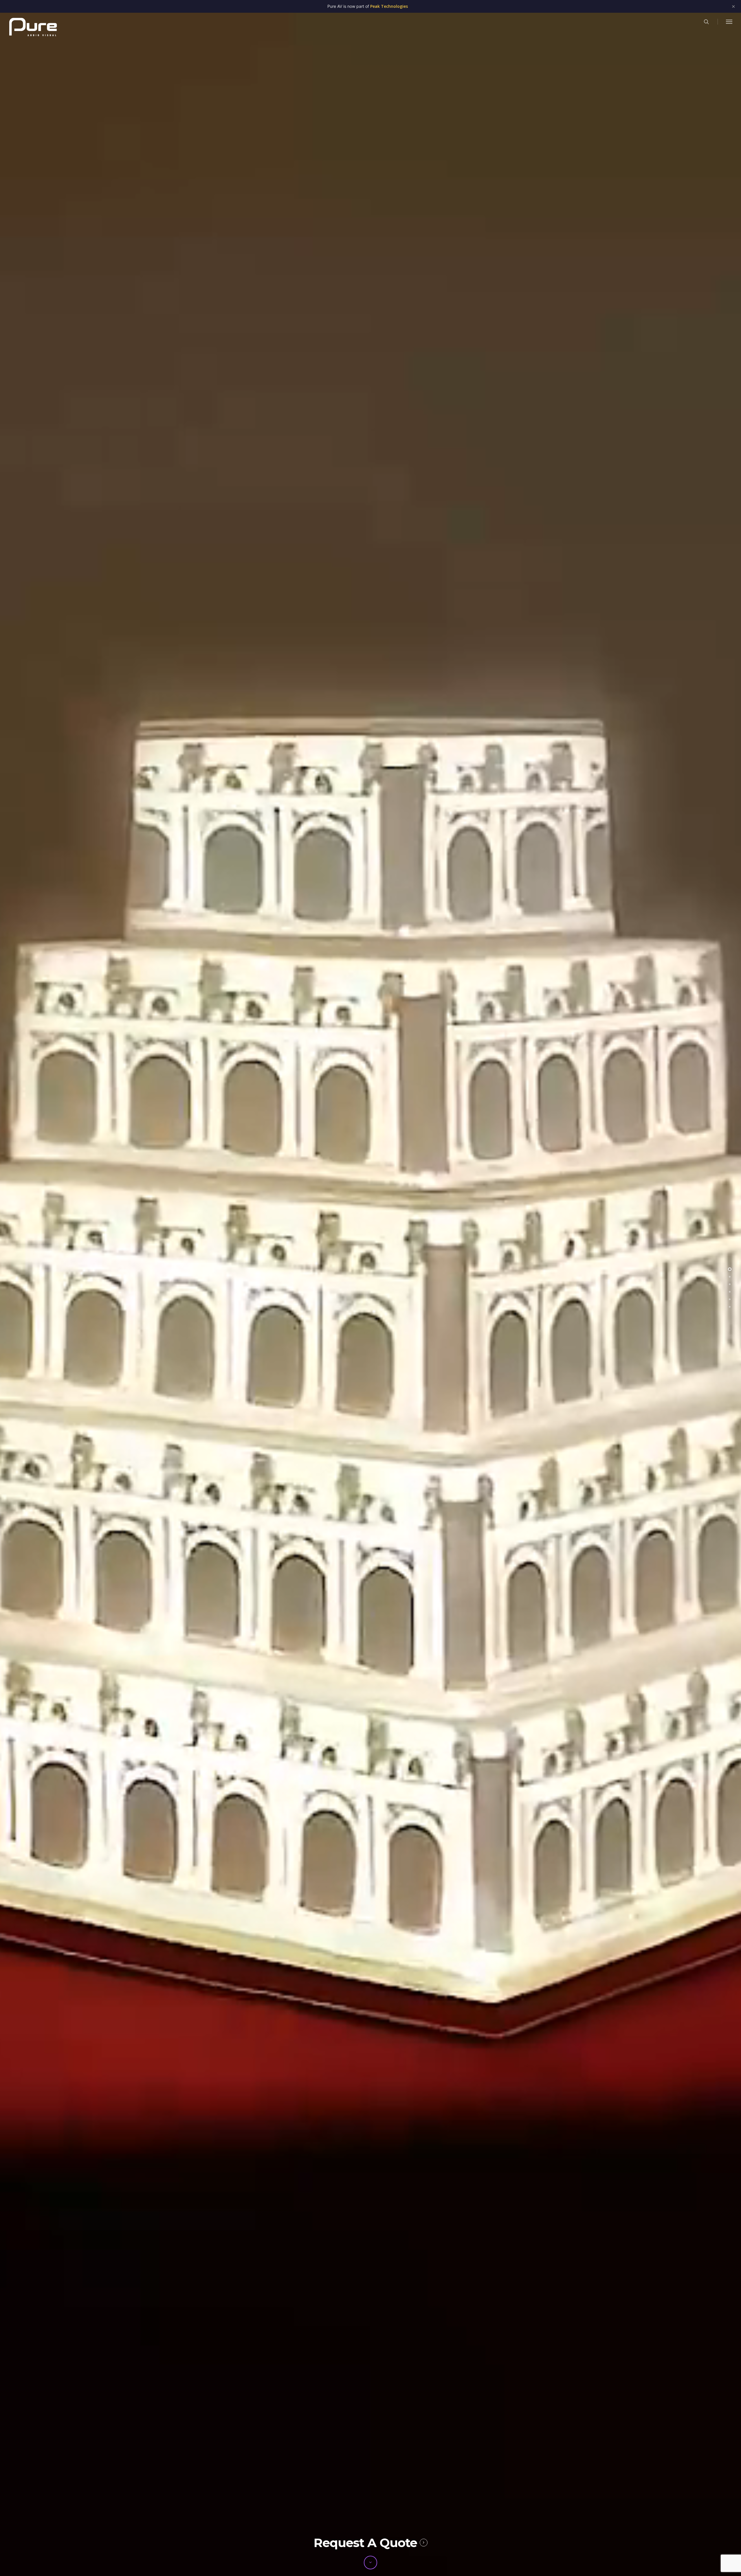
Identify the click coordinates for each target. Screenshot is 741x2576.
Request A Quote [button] (365, 2543)
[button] (729, 22)
